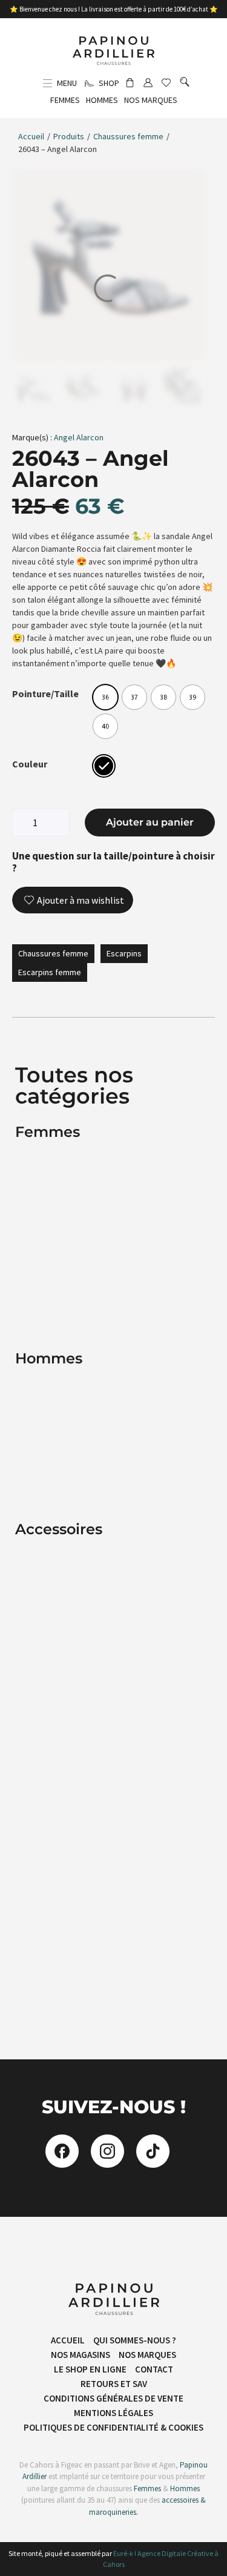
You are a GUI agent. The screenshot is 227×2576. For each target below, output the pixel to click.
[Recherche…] (185, 83)
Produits (69, 136)
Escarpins (124, 953)
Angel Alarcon (79, 437)
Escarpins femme (50, 972)
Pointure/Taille (45, 694)
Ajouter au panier (150, 822)
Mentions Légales (113, 2413)
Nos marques (147, 2355)
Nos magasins (81, 2355)
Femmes (146, 2488)
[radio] (105, 697)
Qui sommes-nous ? (135, 2340)
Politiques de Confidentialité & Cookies (113, 2427)
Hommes (185, 2488)
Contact (154, 2369)
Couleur (30, 764)
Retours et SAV (114, 2384)
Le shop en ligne (90, 2369)
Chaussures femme (128, 136)
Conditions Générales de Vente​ (113, 2398)
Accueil (31, 136)
